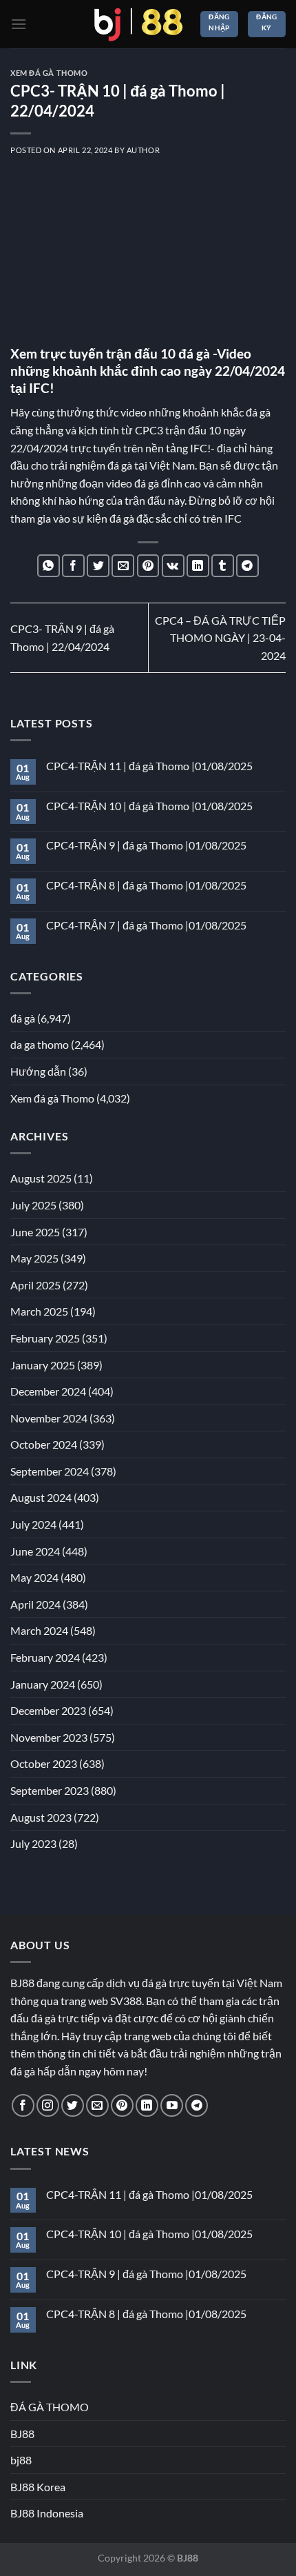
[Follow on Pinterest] (122, 2105)
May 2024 (34, 1577)
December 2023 (48, 1710)
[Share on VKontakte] (173, 566)
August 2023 (41, 1817)
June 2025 (35, 1232)
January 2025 (43, 1365)
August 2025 (41, 1178)
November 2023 (49, 1737)
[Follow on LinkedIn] (147, 2105)
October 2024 (44, 1444)
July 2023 (33, 1843)
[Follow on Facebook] (23, 2105)
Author (143, 150)
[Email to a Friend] (123, 566)
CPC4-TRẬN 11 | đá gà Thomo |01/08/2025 (149, 766)
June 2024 (35, 1551)
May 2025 (34, 1258)
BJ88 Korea (38, 2487)
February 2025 (45, 1338)
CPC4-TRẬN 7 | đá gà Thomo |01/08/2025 (146, 925)
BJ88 (22, 2434)
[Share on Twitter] (98, 566)
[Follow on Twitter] (73, 2105)
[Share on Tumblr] (223, 566)
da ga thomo (40, 1044)
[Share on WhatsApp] (49, 566)
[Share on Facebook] (73, 566)
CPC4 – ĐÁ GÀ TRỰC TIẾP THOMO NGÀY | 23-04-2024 (220, 638)
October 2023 (44, 1763)
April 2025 (35, 1285)
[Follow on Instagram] (48, 2105)
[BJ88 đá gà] (138, 24)
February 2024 (45, 1657)
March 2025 (39, 1311)
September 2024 (50, 1471)
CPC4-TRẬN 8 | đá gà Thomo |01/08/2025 (146, 885)
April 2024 (35, 1604)
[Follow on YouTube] (172, 2105)
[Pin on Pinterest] (148, 566)
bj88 (21, 2460)
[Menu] (19, 24)
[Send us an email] (97, 2105)
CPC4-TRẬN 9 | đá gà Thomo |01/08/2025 (146, 845)
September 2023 (50, 1790)
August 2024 (41, 1497)
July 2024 (33, 1524)
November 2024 (49, 1418)
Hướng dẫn (38, 1071)
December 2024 (48, 1391)
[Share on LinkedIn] (198, 566)
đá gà (23, 1018)
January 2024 (43, 1684)
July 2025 (33, 1205)
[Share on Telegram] (247, 566)
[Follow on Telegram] (197, 2105)
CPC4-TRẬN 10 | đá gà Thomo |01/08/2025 (149, 806)
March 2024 (39, 1630)
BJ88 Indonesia (47, 2513)
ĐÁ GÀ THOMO (50, 2407)
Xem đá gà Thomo (49, 73)
